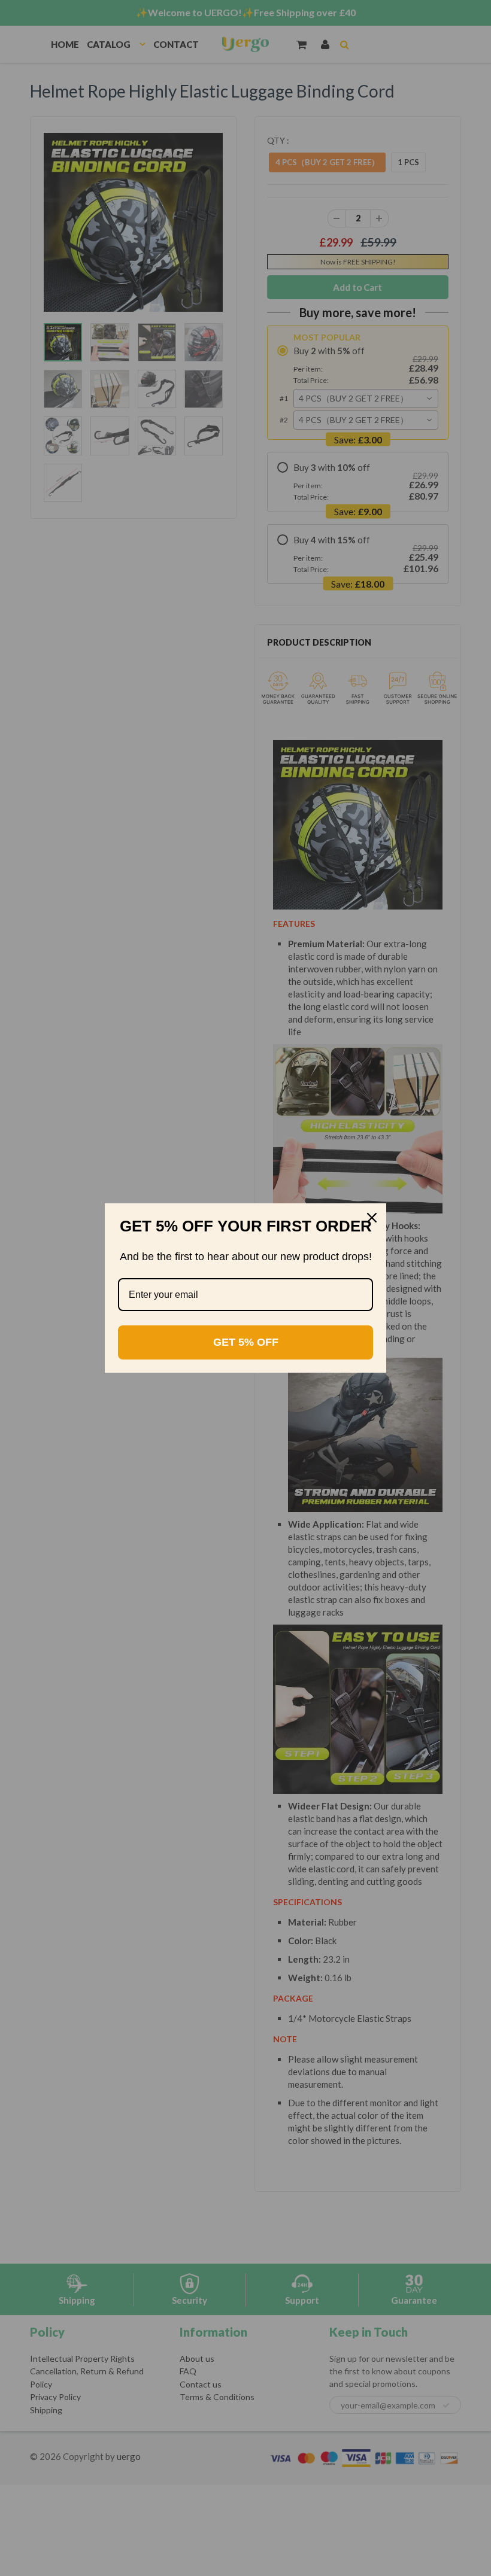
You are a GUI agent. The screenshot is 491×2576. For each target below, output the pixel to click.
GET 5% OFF (246, 1342)
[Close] (372, 1218)
